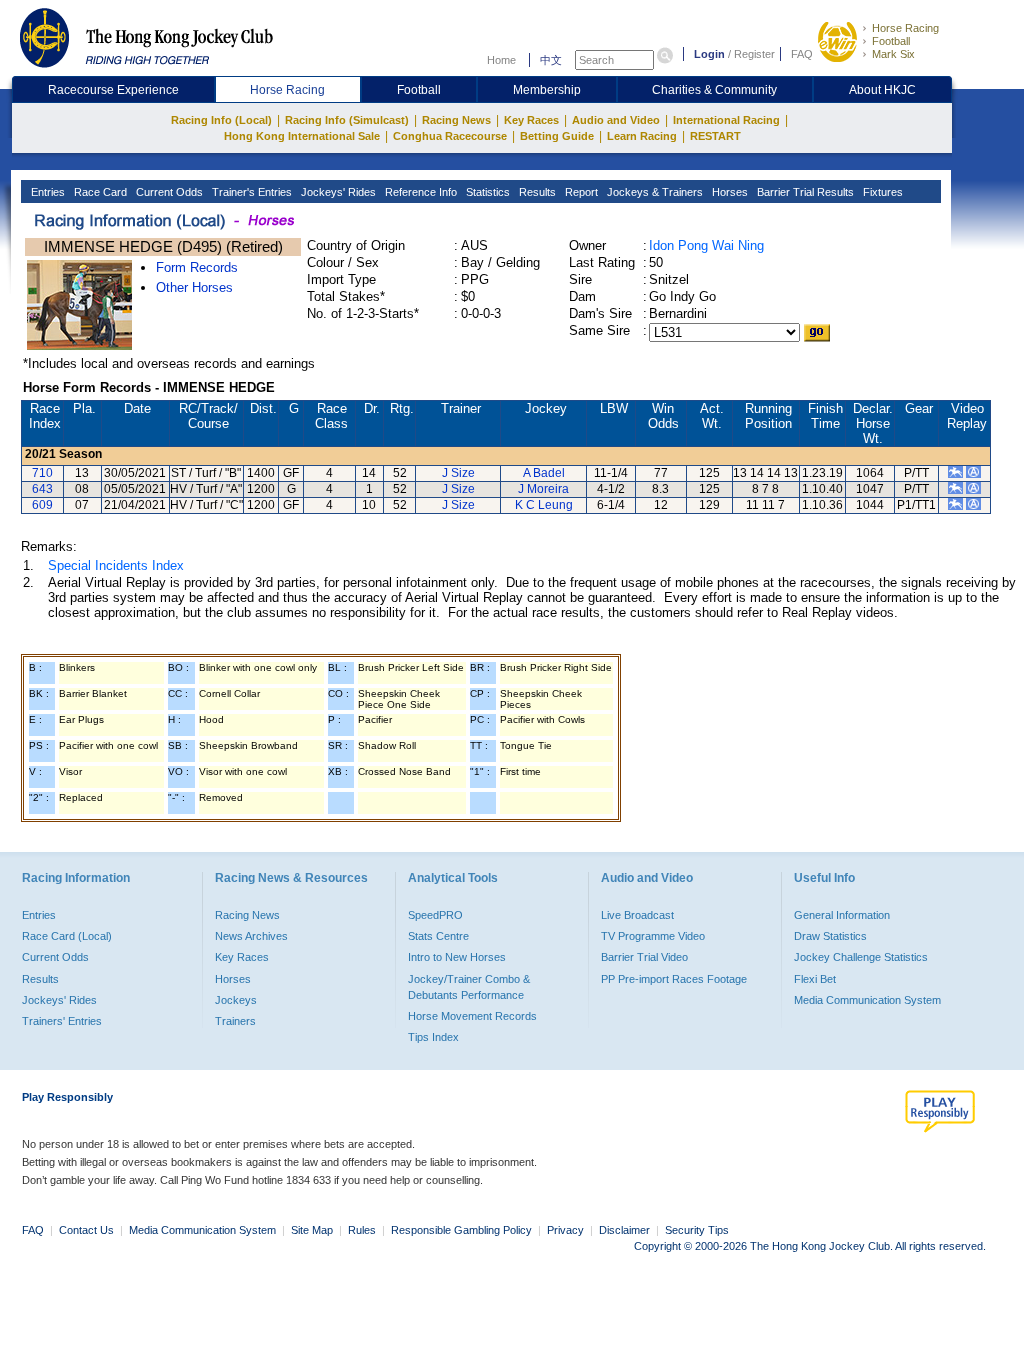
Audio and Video (616, 120)
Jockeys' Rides (337, 192)
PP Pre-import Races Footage (674, 979)
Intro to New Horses (457, 957)
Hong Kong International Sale (302, 136)
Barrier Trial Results (804, 192)
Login (709, 54)
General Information (842, 915)
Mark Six (893, 54)
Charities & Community (714, 90)
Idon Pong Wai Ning (706, 245)
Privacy (565, 1230)
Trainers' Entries (62, 1021)
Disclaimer (624, 1230)
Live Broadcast (637, 915)
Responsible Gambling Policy (461, 1230)
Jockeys (236, 1000)
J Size (458, 473)
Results (536, 192)
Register (754, 54)
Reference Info (419, 192)
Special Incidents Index (116, 565)
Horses (728, 192)
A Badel (544, 473)
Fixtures (881, 192)
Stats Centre (438, 936)
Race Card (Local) (67, 936)
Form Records (197, 267)
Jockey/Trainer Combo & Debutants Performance (469, 987)
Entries (46, 192)
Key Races (531, 120)
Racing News (456, 120)
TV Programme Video (653, 936)
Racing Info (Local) (221, 120)
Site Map (312, 1230)
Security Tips (697, 1230)
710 (42, 473)
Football (891, 41)
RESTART (715, 136)
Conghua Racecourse (450, 136)
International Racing (726, 120)
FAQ (802, 54)
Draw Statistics (830, 936)
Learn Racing (642, 136)
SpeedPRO (435, 915)
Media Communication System (867, 1000)
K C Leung (544, 505)
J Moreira (543, 489)
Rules (363, 1230)
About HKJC (882, 90)
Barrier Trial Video (644, 957)
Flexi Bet (815, 979)
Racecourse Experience (113, 90)
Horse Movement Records (472, 1016)
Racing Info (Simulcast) (347, 120)
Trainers (235, 1021)
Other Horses (194, 287)
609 (42, 505)
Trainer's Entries (250, 192)
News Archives (251, 936)
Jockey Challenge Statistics (861, 957)
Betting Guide (557, 136)
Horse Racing (905, 28)
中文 (551, 60)
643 (42, 489)
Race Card (99, 192)
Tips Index (433, 1037)
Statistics (486, 192)
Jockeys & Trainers (653, 192)
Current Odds (168, 192)
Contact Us (86, 1230)
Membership (547, 90)
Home (501, 60)
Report (580, 192)
